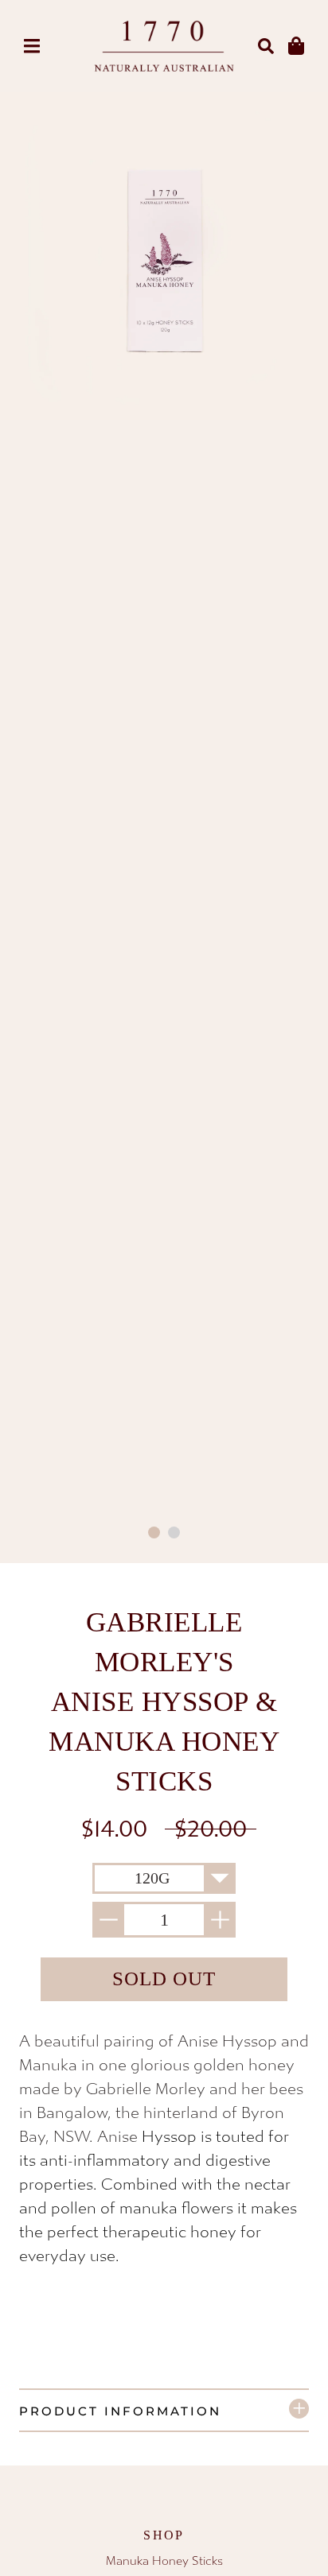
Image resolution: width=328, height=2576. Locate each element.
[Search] (266, 46)
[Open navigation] (32, 46)
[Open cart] (296, 46)
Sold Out (164, 1979)
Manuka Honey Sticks (164, 2561)
